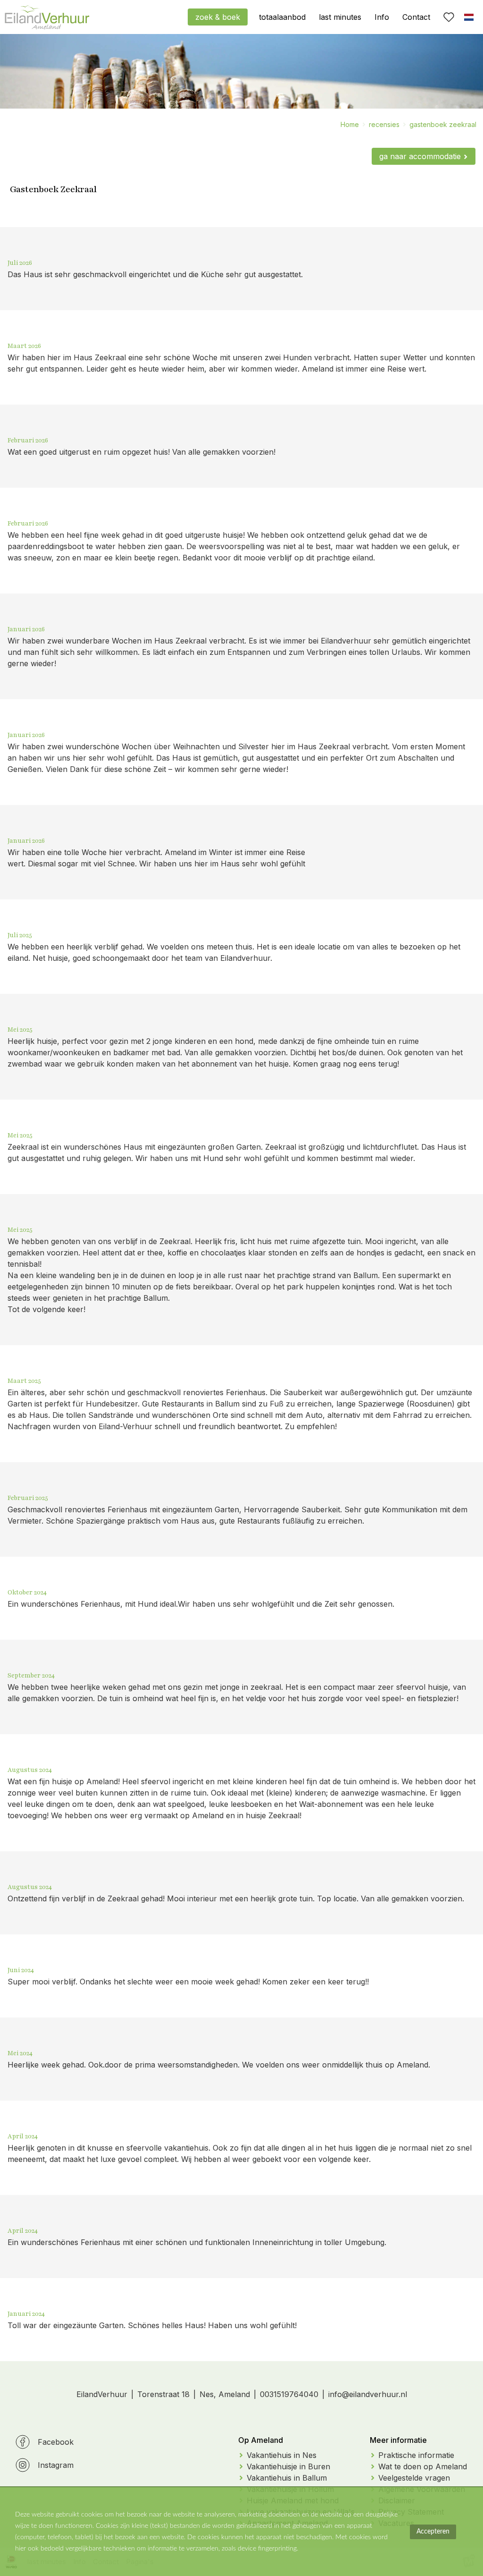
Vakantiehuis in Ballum (287, 2478)
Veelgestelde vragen (414, 2478)
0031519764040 (289, 2394)
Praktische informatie (416, 2455)
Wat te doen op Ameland (423, 2466)
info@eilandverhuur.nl (368, 2394)
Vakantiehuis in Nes (282, 2455)
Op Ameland (261, 2440)
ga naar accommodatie (420, 156)
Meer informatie (398, 2440)
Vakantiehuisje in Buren (288, 2466)
